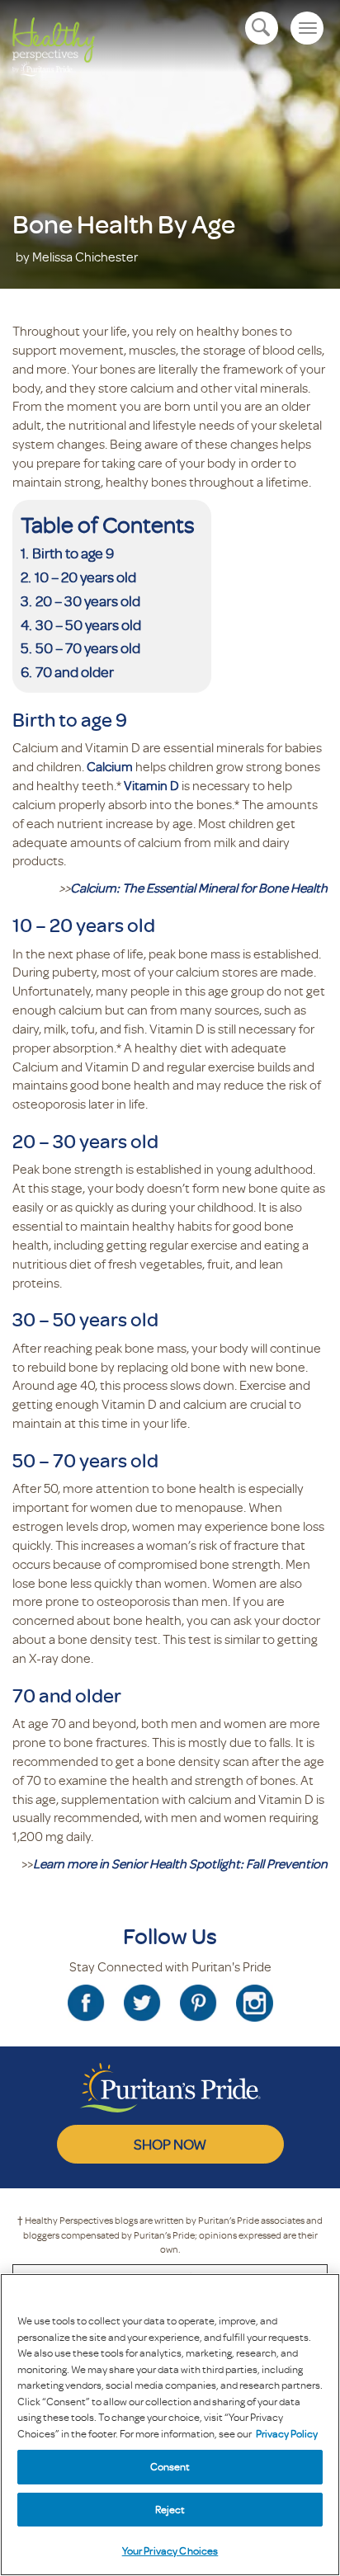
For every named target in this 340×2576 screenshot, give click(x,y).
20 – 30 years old (88, 600)
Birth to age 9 (73, 553)
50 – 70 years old (88, 648)
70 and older (75, 671)
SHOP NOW (170, 2144)
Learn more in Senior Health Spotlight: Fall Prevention (180, 1863)
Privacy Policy (287, 2433)
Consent (170, 2466)
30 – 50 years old (88, 624)
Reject (170, 2509)
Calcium (111, 766)
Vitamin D (151, 785)
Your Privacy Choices (170, 2550)
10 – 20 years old (85, 577)
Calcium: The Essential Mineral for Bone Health (199, 888)
